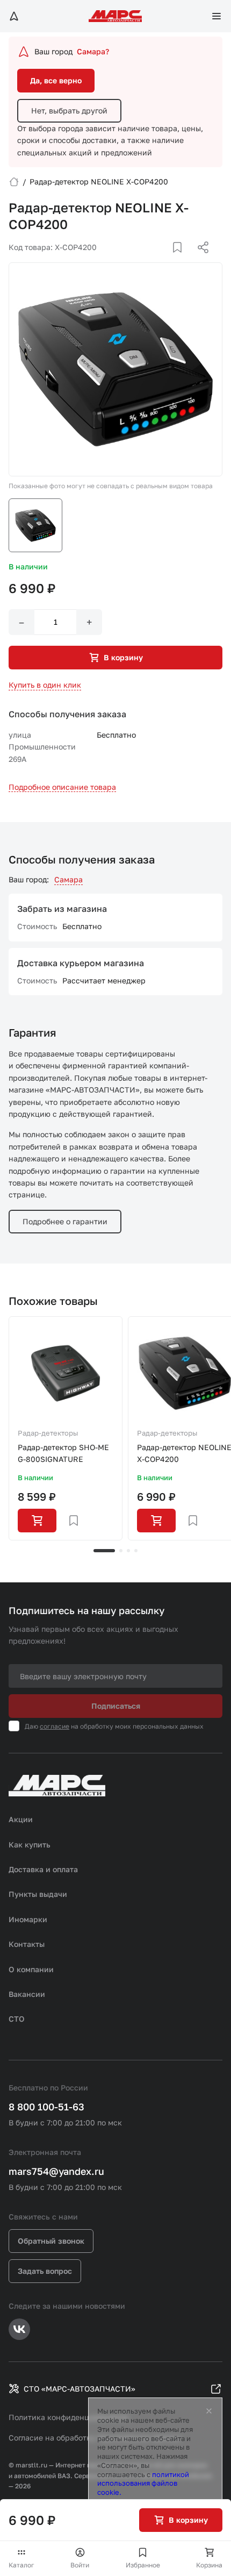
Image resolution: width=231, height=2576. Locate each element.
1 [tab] (104, 1551)
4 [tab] (136, 1551)
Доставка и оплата (43, 1869)
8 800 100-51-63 (46, 2107)
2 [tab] (121, 1551)
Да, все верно (56, 80)
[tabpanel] (66, 1429)
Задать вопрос (45, 2271)
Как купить (30, 1844)
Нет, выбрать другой (69, 110)
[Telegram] (148, 260)
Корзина (209, 2565)
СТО (17, 2019)
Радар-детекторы (48, 1433)
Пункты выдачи (38, 1894)
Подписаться (116, 1706)
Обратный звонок (51, 2241)
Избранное (143, 2565)
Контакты (27, 1944)
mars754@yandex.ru (56, 2171)
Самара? (93, 51)
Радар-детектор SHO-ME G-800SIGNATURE (63, 1453)
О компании (31, 1969)
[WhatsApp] (199, 260)
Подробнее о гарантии (65, 1221)
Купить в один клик (45, 685)
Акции (21, 1819)
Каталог (21, 2565)
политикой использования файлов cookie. (143, 2484)
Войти (80, 2565)
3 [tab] (128, 1551)
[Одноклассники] (182, 260)
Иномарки (28, 1919)
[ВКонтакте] (165, 260)
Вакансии (27, 1994)
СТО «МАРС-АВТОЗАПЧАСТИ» (80, 2389)
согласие (55, 1726)
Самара (68, 879)
